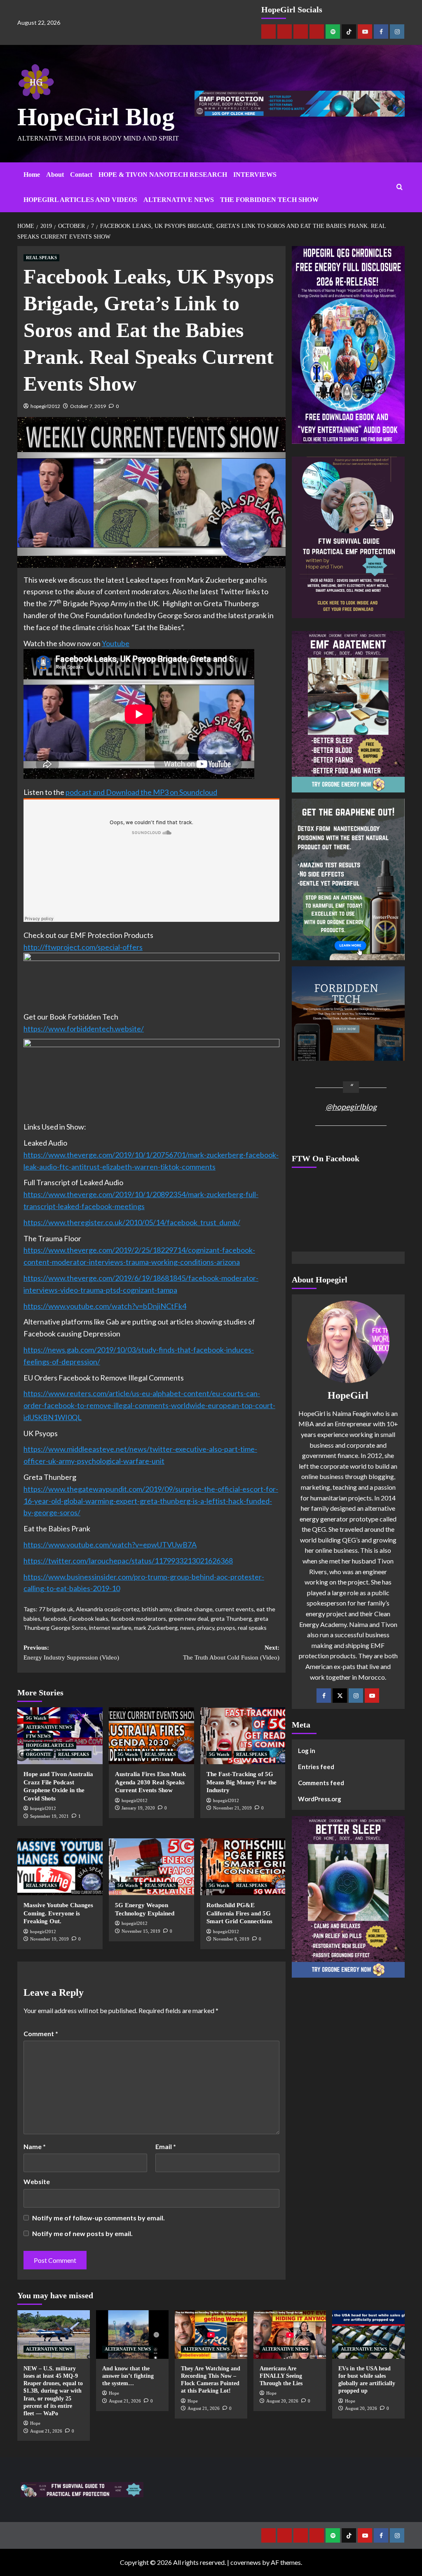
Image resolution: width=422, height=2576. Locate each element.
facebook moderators (138, 1618)
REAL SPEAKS (41, 258)
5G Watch (36, 1718)
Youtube (116, 643)
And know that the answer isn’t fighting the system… (128, 2376)
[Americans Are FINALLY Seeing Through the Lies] (290, 2334)
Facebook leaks (89, 1618)
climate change (193, 1609)
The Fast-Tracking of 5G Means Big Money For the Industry (241, 1782)
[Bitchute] (285, 32)
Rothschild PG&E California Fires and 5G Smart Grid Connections (239, 1913)
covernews (246, 2562)
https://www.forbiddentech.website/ (84, 1029)
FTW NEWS (38, 1736)
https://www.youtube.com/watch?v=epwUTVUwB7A (110, 1545)
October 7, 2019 (88, 406)
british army (157, 1609)
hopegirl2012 (45, 406)
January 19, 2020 (138, 1808)
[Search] (400, 187)
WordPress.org (320, 1799)
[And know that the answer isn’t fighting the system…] (132, 2334)
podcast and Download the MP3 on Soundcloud (141, 792)
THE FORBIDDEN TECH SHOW (269, 200)
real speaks (252, 1628)
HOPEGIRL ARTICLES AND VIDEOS (80, 200)
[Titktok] (349, 32)
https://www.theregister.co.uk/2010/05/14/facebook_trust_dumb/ (132, 1222)
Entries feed (316, 1767)
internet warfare (110, 1628)
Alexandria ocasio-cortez (108, 1609)
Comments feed (321, 1783)
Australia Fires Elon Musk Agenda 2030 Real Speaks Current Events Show (150, 1782)
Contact (81, 175)
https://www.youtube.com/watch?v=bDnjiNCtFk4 (105, 1306)
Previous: (71, 1652)
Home (32, 175)
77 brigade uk (56, 1609)
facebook (55, 1618)
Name (35, 2146)
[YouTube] (372, 1696)
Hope (35, 2423)
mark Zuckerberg (156, 1628)
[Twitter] (340, 1696)
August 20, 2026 (282, 2401)
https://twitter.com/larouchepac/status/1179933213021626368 (128, 1561)
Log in (307, 1751)
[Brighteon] (317, 32)
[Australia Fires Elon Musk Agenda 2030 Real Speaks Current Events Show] (151, 1736)
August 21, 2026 (46, 2431)
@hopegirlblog (351, 1107)
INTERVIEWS (255, 175)
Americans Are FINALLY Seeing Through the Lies (281, 2376)
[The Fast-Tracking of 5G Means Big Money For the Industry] (243, 1736)
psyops (226, 1628)
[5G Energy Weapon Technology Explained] (151, 1867)
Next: (231, 1652)
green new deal (188, 1618)
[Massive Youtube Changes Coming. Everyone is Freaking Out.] (60, 1867)
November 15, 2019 (141, 1931)
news (187, 1628)
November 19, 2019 (49, 1939)
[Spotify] (333, 32)
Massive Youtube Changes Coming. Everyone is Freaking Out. (58, 1913)
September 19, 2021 (49, 1816)
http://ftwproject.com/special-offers (83, 947)
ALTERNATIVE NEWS (179, 200)
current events (234, 1609)
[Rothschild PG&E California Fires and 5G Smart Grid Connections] (243, 1867)
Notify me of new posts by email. (82, 2233)
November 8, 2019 (231, 1939)
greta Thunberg (231, 1618)
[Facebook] (381, 32)
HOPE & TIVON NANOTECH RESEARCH (163, 175)
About (55, 175)
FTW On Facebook (326, 1158)
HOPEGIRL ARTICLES (50, 1745)
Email (166, 2146)
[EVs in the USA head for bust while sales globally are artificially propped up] (368, 2334)
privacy (205, 1628)
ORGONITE (39, 1754)
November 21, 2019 (232, 1808)
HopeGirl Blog (96, 117)
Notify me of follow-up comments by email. (98, 2218)
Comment (41, 2033)
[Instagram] (397, 32)
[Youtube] (365, 32)
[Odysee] (301, 32)
